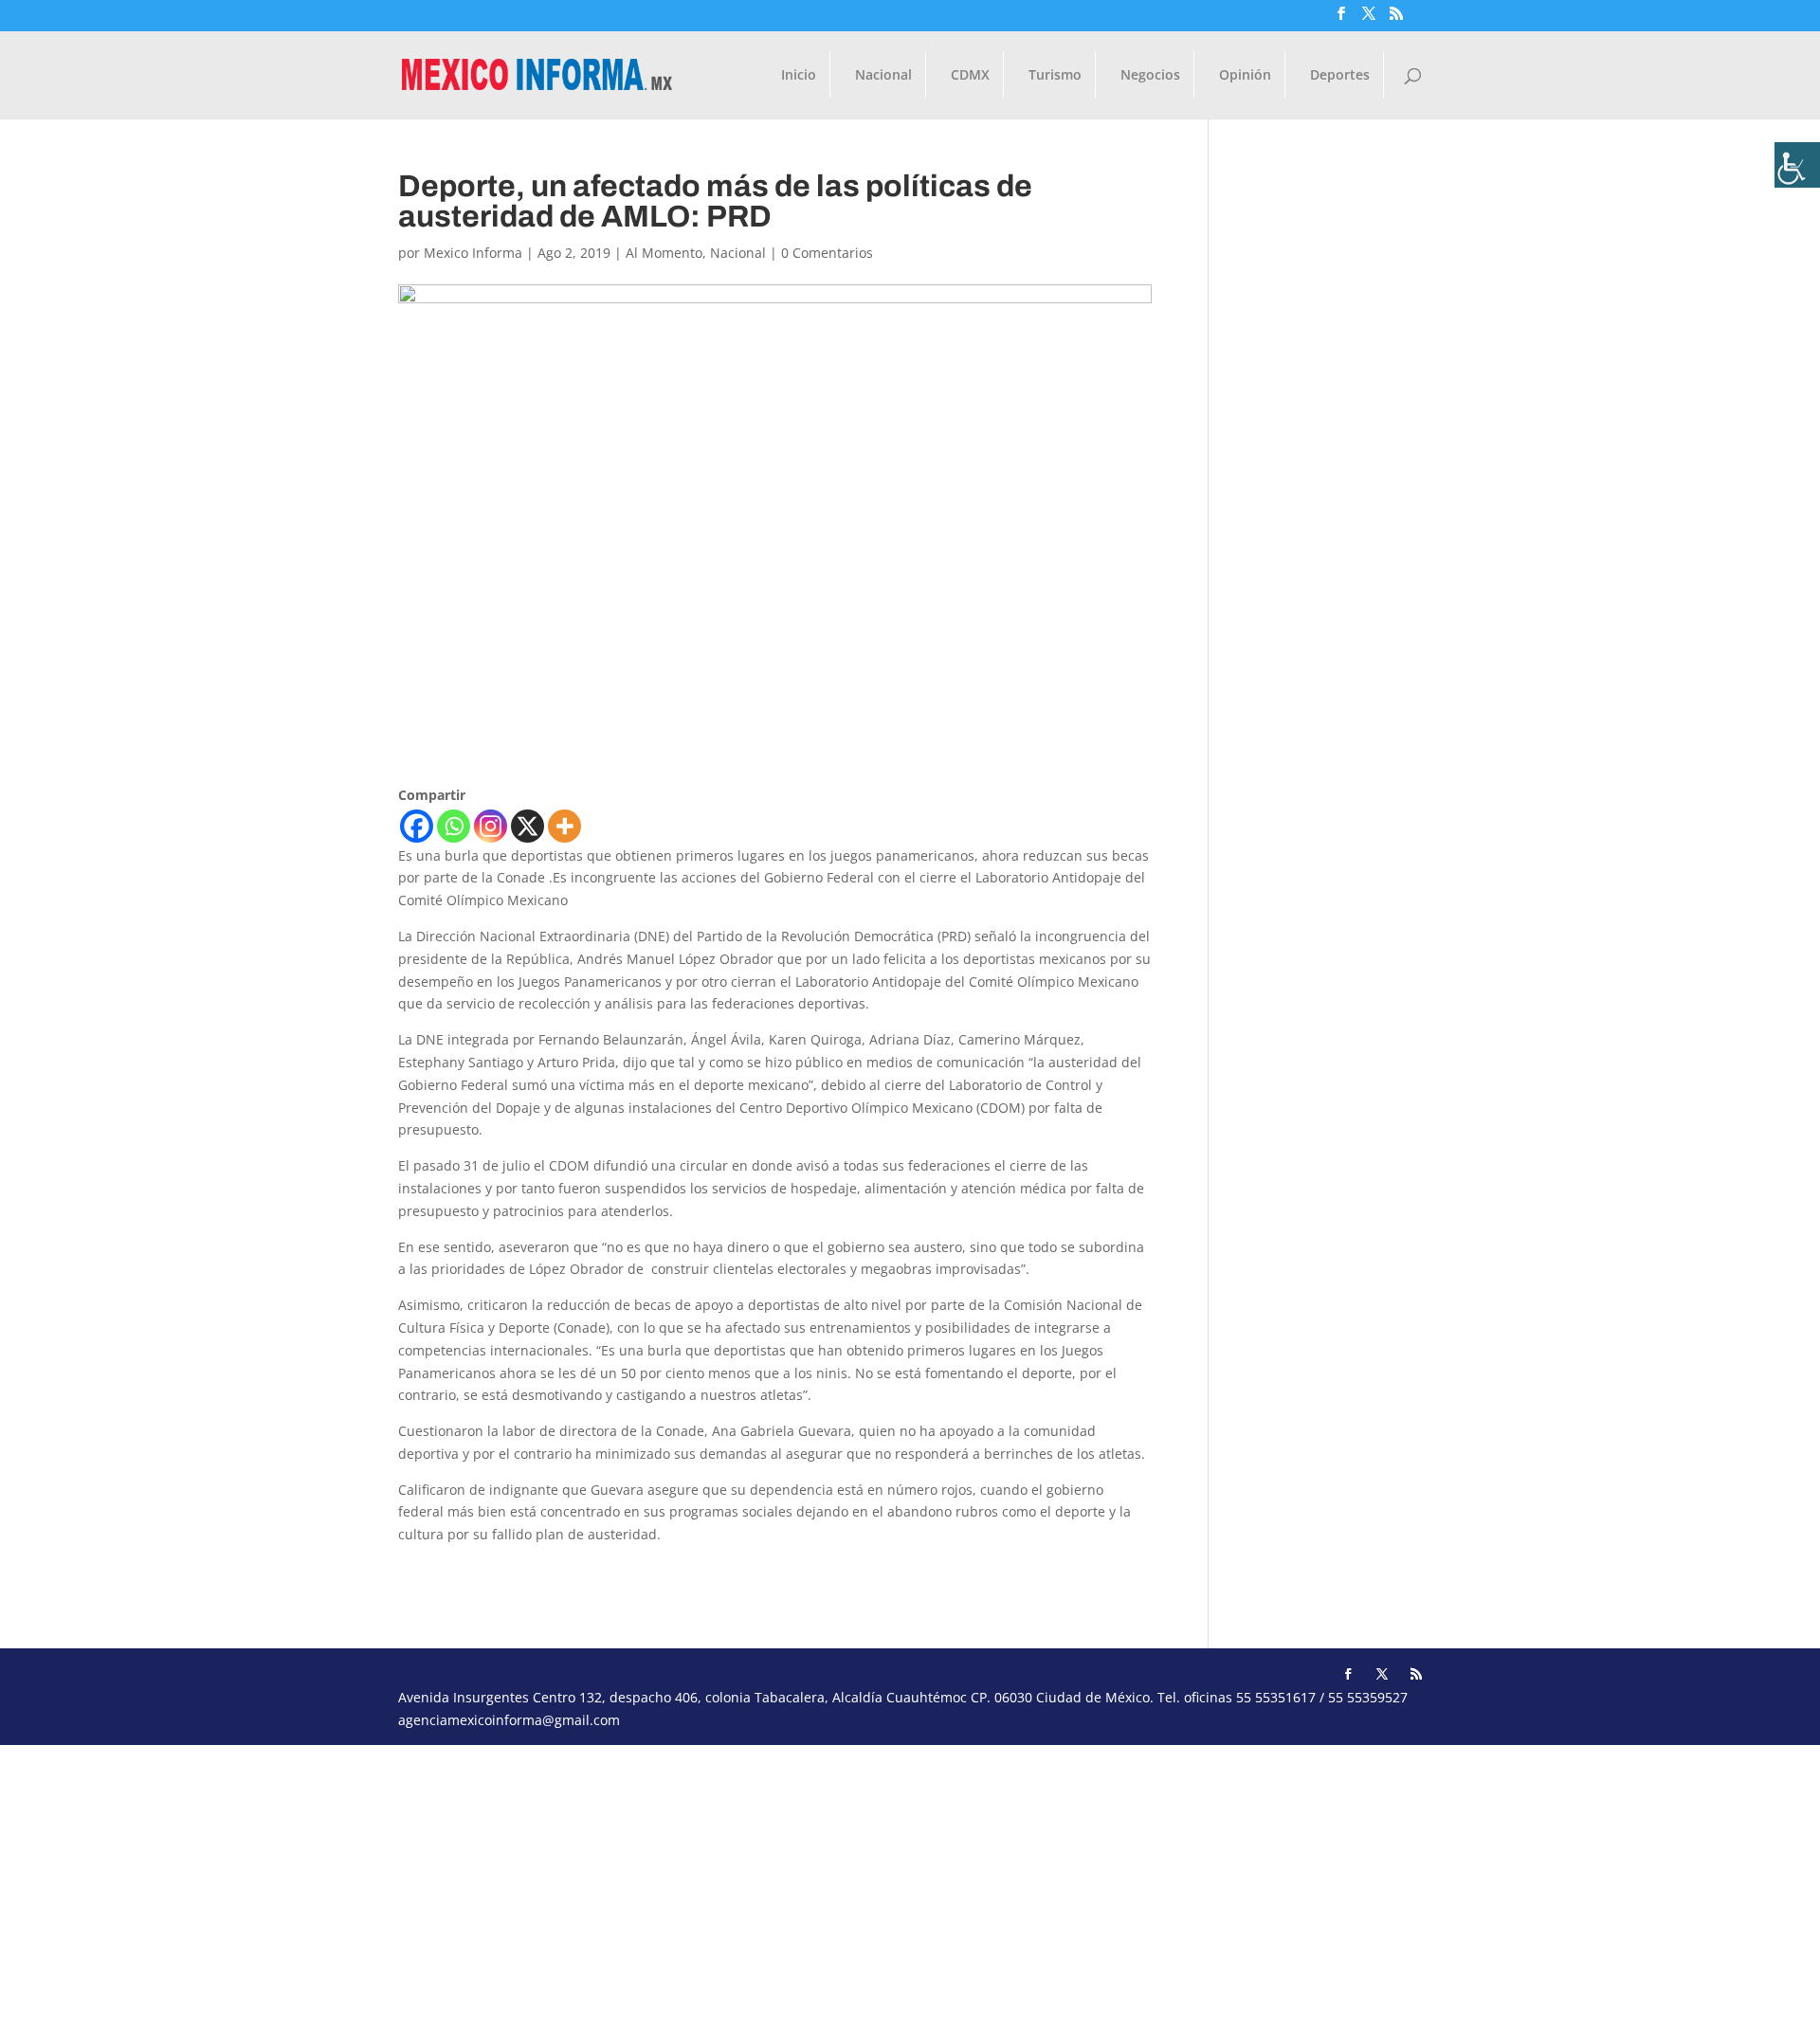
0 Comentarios (827, 253)
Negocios (1150, 76)
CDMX (970, 76)
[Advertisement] (569, 1878)
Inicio (799, 76)
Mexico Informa (473, 253)
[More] (564, 826)
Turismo (1055, 76)
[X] (528, 826)
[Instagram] (491, 826)
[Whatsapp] (454, 826)
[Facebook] (417, 826)
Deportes (1340, 76)
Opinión (1245, 76)
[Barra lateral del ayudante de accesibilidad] (1797, 165)
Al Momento (664, 253)
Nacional (883, 76)
